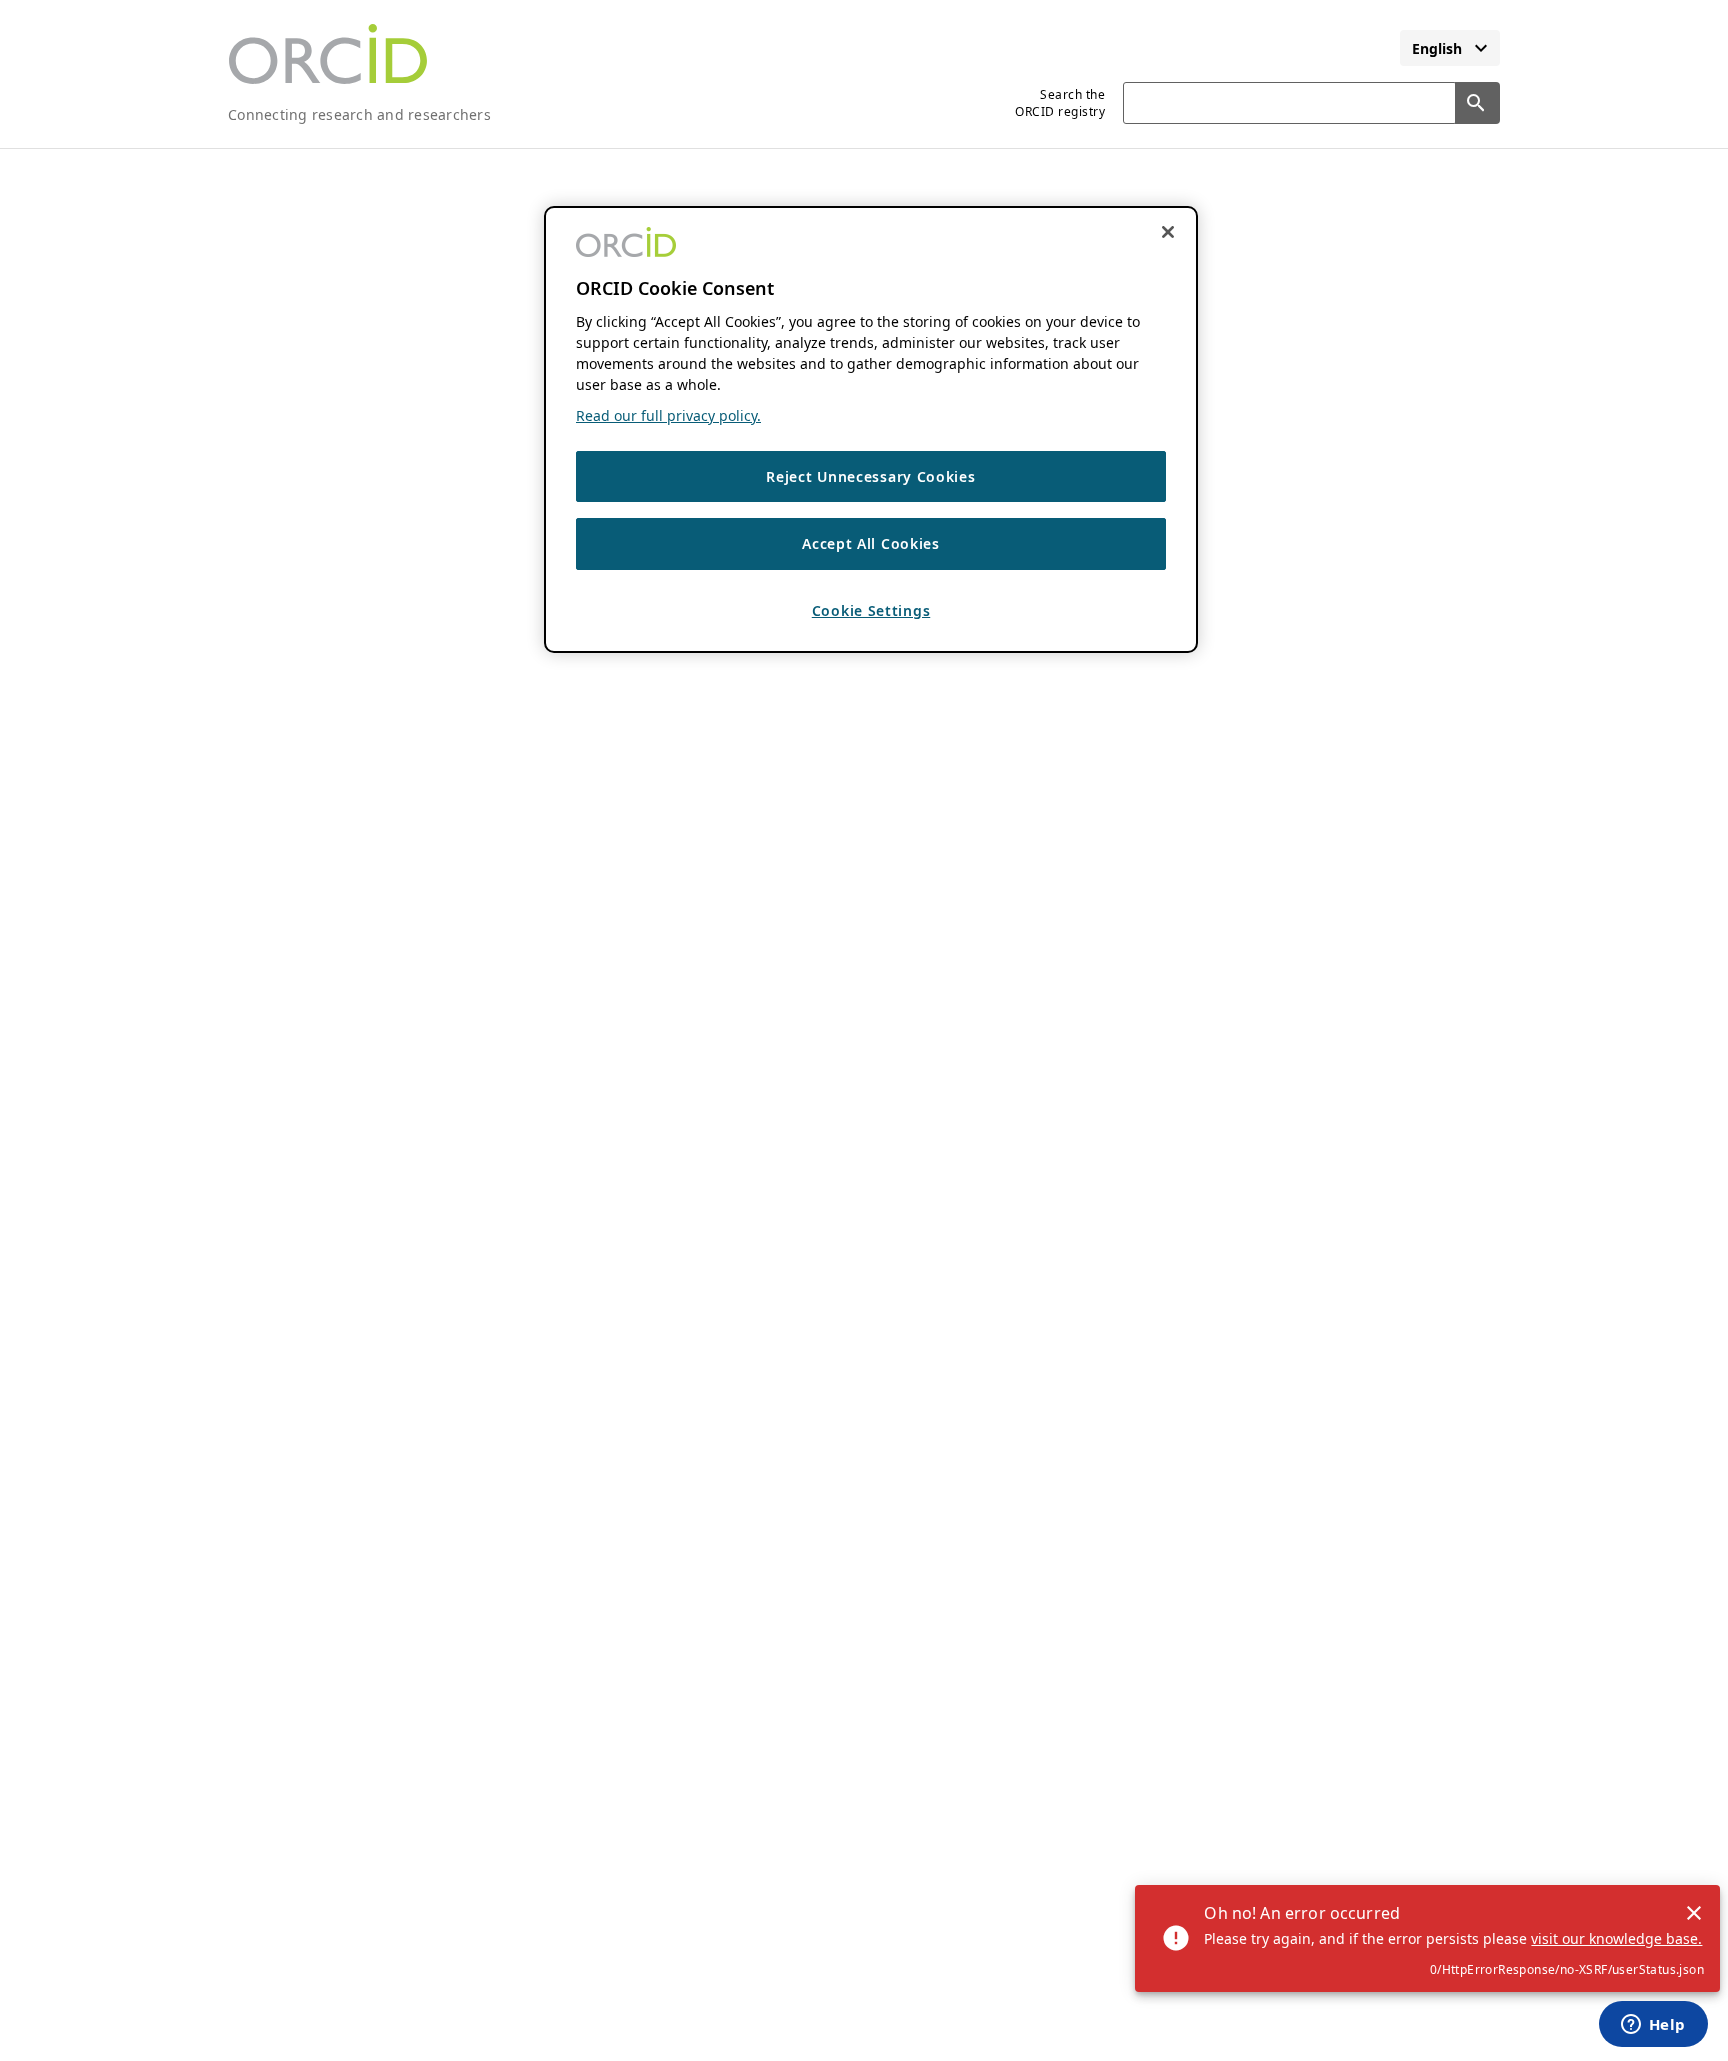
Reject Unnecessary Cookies (870, 476)
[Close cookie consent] (1168, 232)
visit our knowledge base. (1616, 1938)
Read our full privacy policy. (668, 415)
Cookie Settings (871, 610)
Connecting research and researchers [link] (359, 114)
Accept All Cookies (871, 544)
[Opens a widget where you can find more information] (1653, 2026)
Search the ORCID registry (1060, 103)
